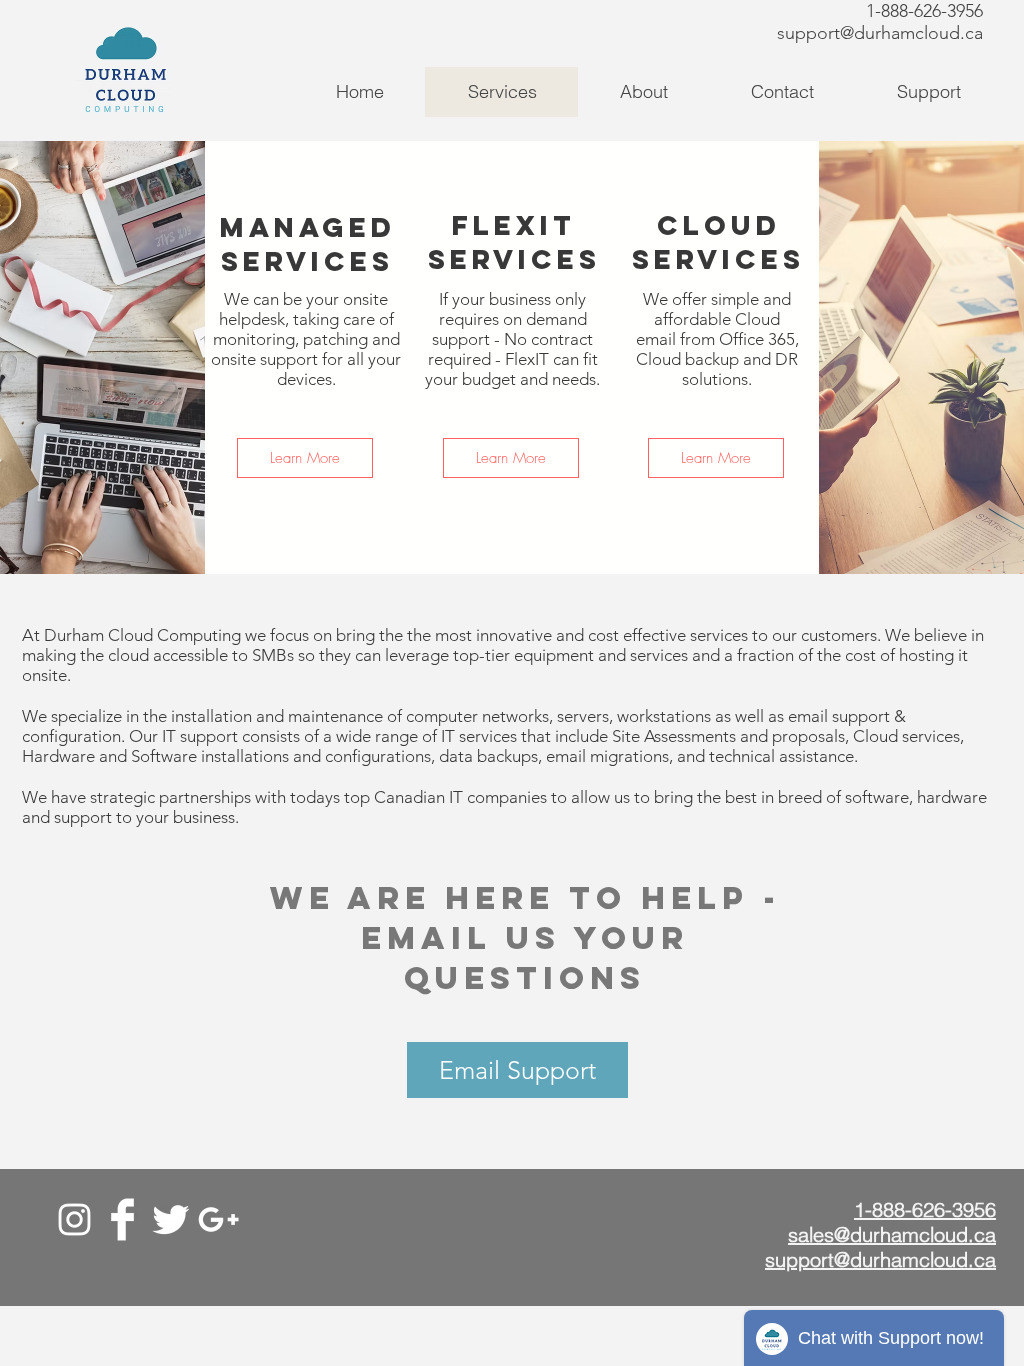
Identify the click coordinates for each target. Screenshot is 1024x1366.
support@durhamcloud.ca (880, 33)
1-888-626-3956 (924, 11)
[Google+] (218, 1219)
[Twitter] (170, 1219)
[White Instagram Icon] (74, 1219)
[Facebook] (122, 1219)
